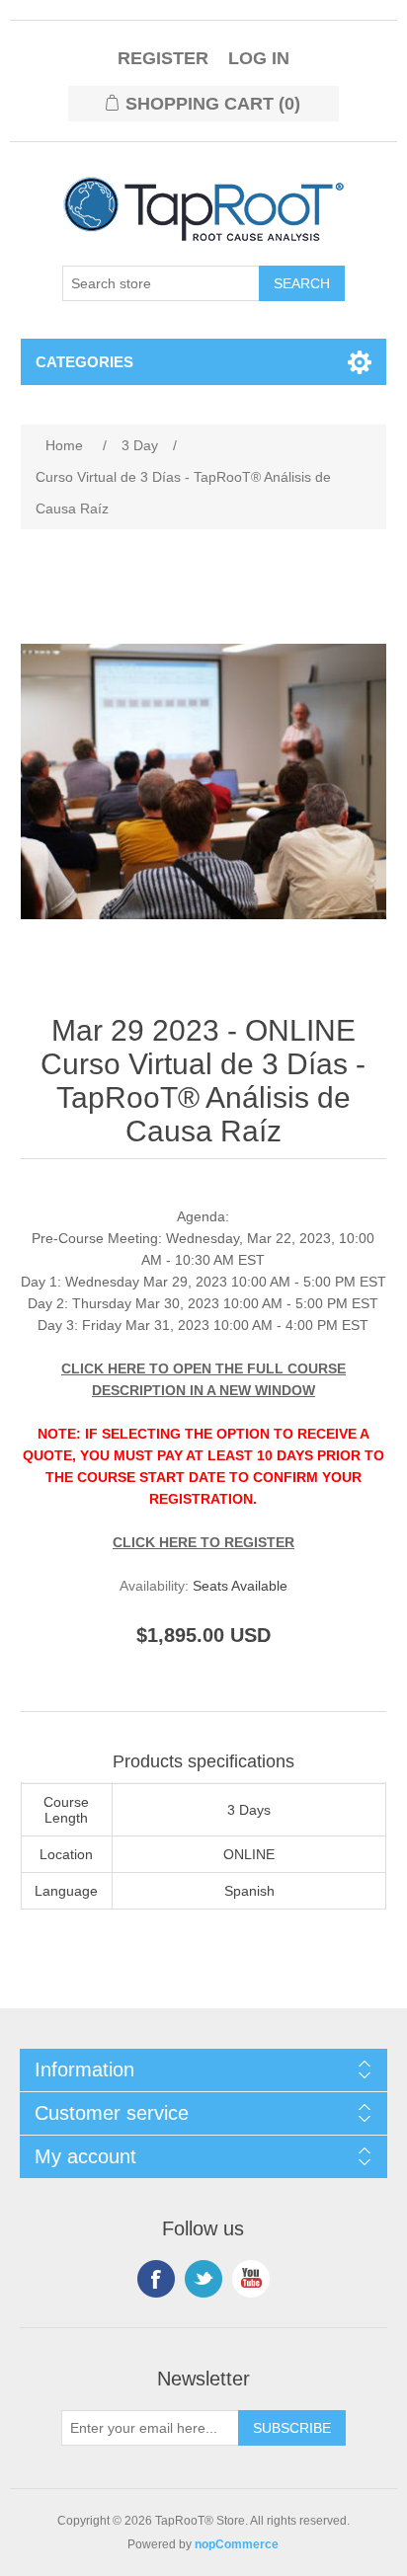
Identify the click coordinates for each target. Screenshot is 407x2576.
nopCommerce (237, 2544)
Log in (259, 58)
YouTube (251, 2279)
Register (163, 58)
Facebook (156, 2279)
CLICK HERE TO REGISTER (203, 1542)
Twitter (203, 2279)
